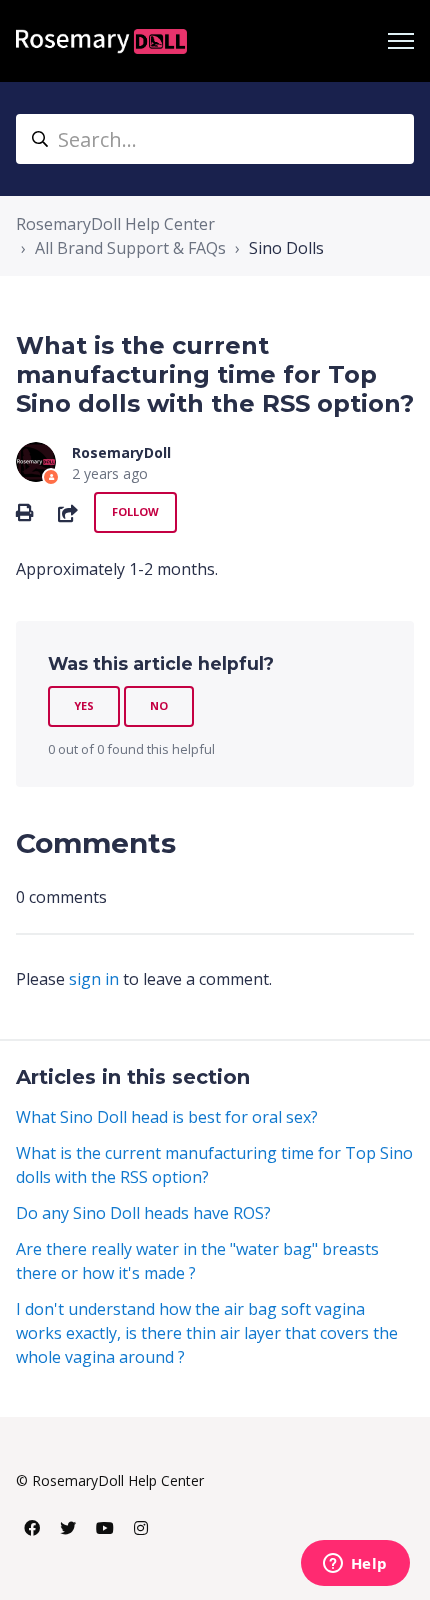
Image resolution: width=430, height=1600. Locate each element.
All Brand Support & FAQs (130, 248)
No (159, 705)
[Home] (101, 41)
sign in (94, 979)
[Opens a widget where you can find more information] (355, 1565)
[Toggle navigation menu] (401, 41)
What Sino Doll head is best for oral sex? (167, 1117)
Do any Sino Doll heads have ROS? (143, 1213)
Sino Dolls (286, 248)
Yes (84, 705)
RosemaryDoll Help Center (115, 224)
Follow (135, 511)
